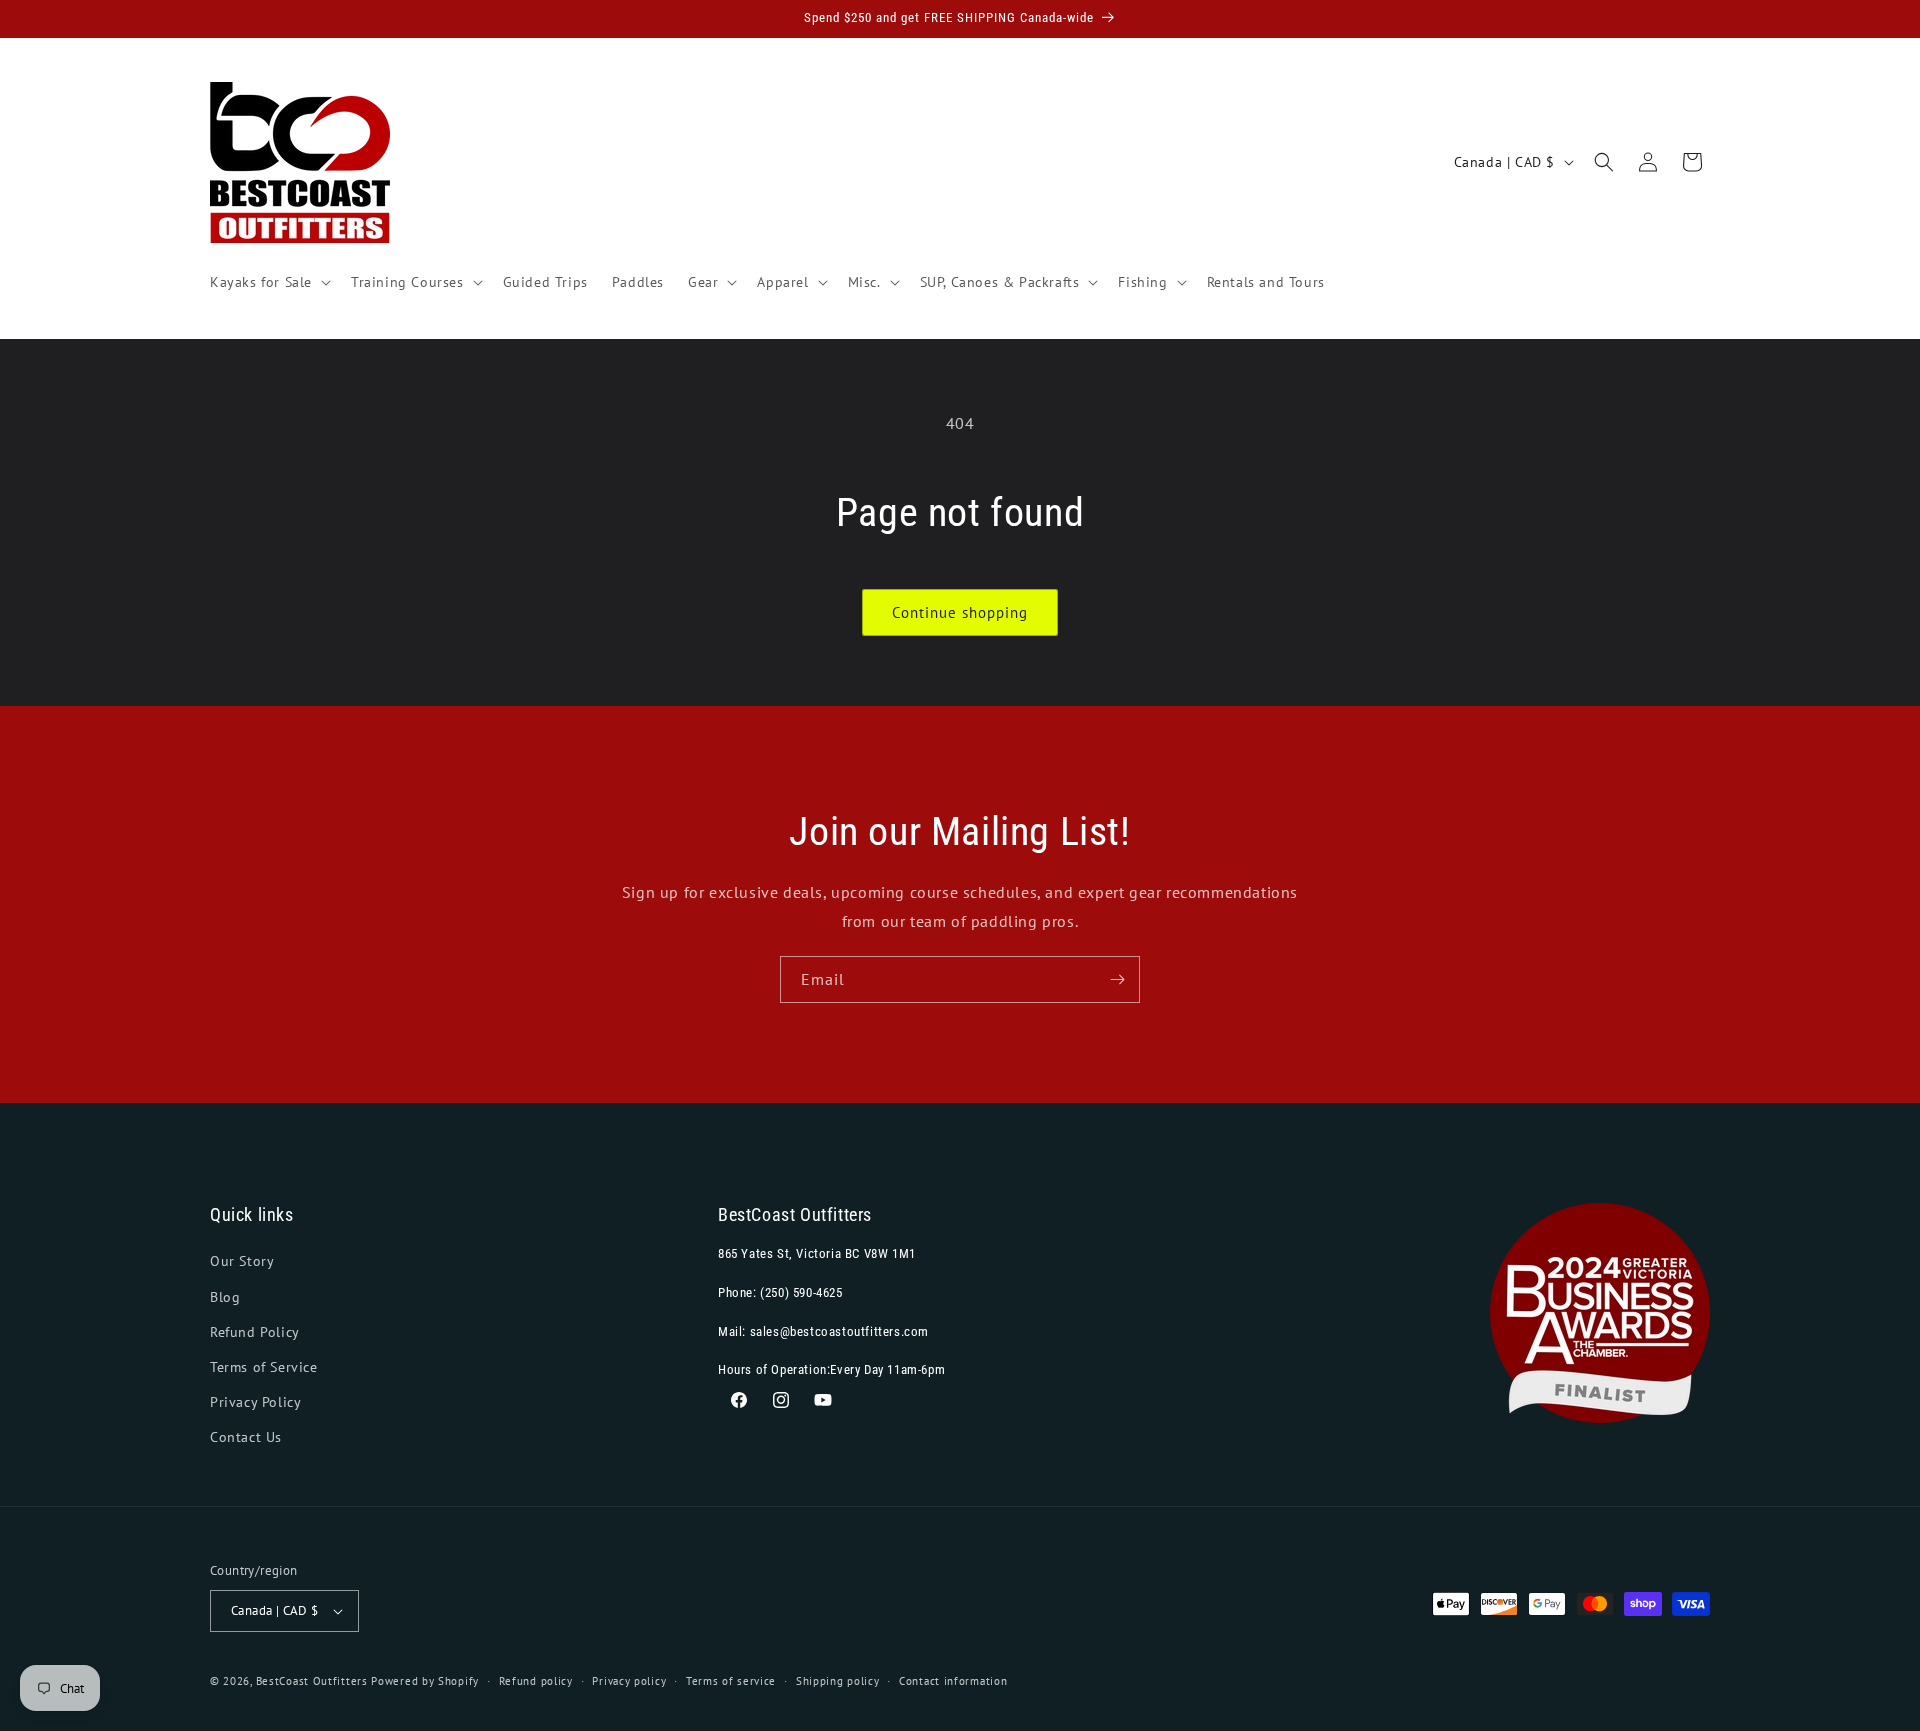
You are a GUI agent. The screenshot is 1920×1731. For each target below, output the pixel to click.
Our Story (242, 1261)
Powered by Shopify (425, 1681)
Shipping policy (838, 1681)
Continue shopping (960, 612)
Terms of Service (264, 1367)
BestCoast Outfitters (312, 1681)
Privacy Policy (255, 1402)
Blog (225, 1297)
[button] (268, 282)
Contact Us (246, 1437)
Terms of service (731, 1681)
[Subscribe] (1117, 979)
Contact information (953, 1681)
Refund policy (536, 1681)
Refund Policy (255, 1332)
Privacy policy (629, 1681)
